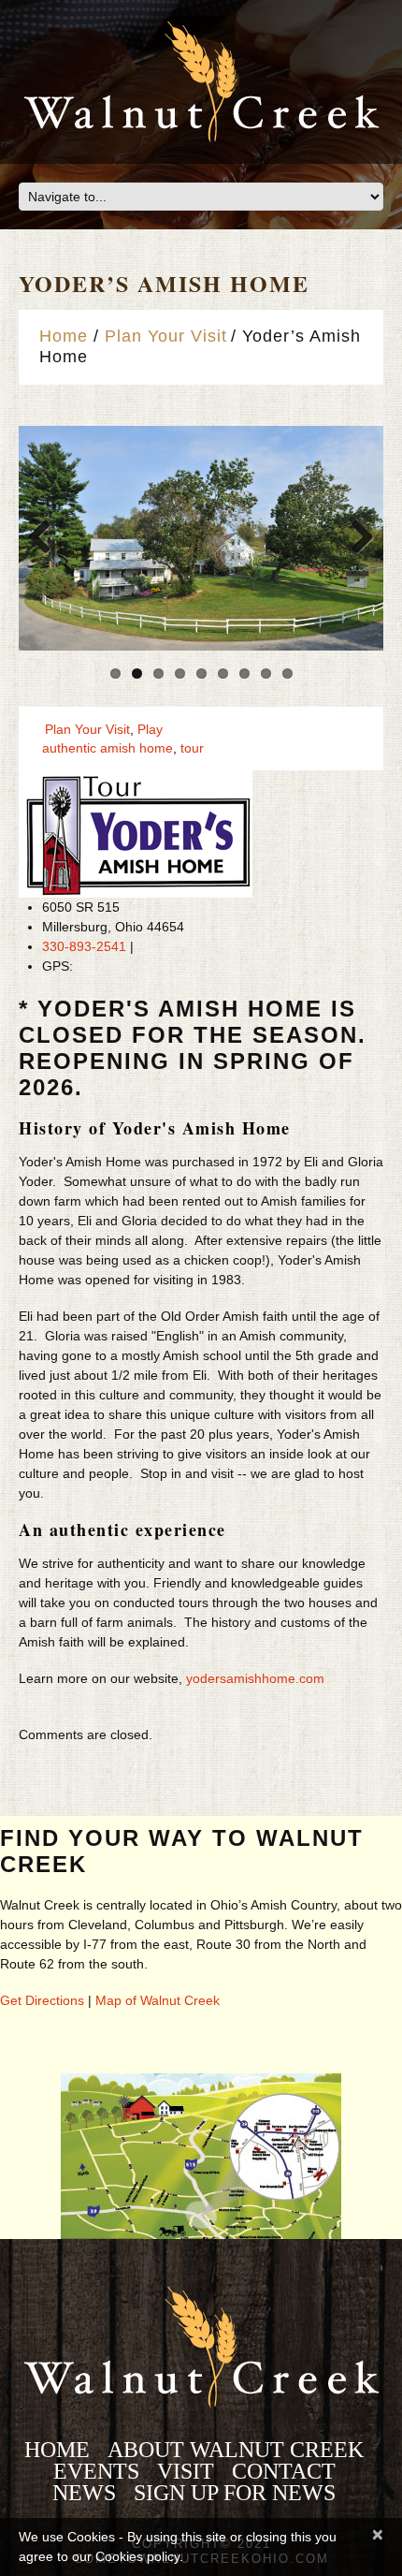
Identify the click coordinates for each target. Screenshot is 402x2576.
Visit (186, 2471)
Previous (47, 538)
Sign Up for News (235, 2493)
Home (64, 336)
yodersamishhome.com (255, 1678)
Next (355, 538)
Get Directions (42, 2000)
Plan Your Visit (166, 336)
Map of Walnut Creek (158, 2000)
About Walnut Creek (236, 2450)
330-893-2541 (84, 946)
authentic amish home (108, 748)
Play (150, 729)
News (84, 2493)
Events (96, 2471)
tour (192, 748)
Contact (284, 2471)
